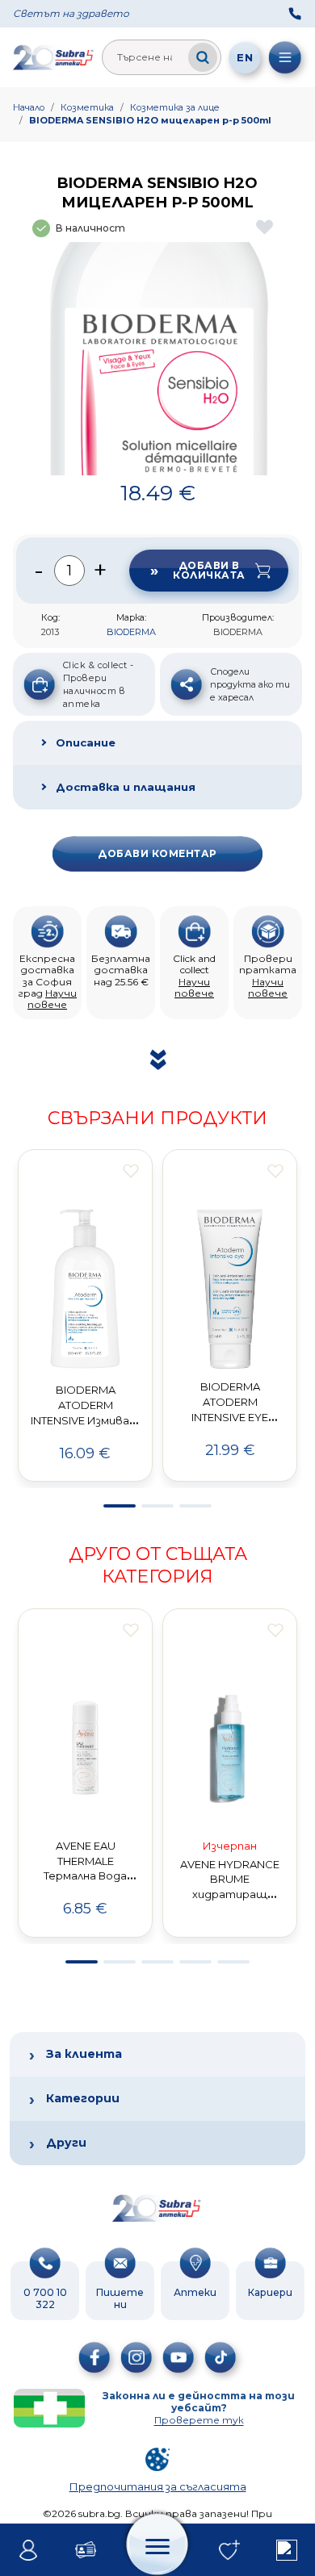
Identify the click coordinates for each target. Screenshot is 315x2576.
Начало (29, 107)
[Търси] (203, 57)
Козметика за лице (175, 107)
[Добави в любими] (131, 1171)
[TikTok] (220, 2357)
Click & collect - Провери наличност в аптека (98, 684)
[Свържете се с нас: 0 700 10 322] (295, 14)
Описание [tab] (86, 742)
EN (245, 57)
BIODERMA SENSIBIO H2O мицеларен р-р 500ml (150, 120)
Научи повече (52, 999)
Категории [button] (83, 2098)
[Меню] (285, 57)
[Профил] (29, 2550)
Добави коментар (157, 853)
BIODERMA (131, 632)
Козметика (87, 107)
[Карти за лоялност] (86, 2550)
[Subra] (54, 57)
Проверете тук (199, 2420)
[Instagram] (136, 2357)
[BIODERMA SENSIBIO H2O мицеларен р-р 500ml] (158, 359)
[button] (120, 1506)
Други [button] (66, 2143)
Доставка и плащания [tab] (126, 787)
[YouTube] (178, 2357)
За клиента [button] (84, 2054)
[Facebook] (94, 2357)
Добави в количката (209, 570)
